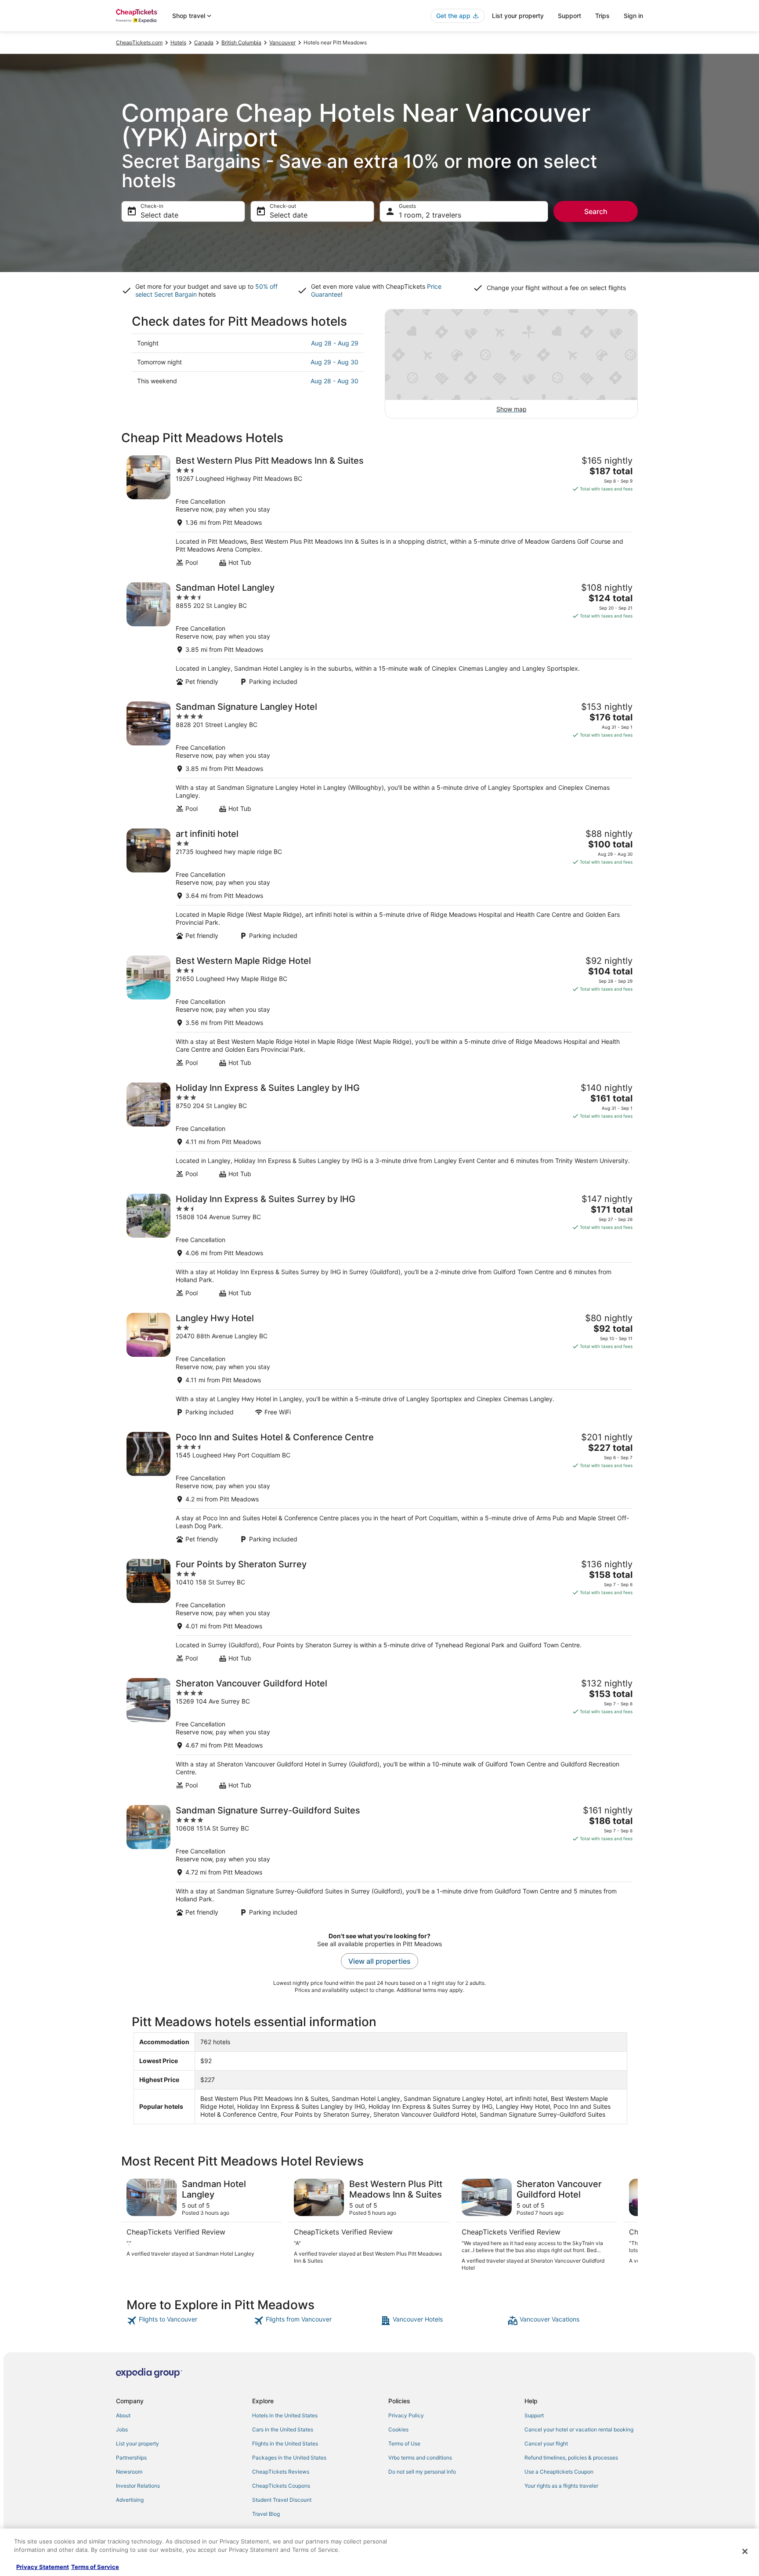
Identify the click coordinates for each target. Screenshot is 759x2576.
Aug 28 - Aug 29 (335, 343)
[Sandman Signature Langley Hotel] (379, 757)
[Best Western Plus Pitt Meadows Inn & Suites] (379, 511)
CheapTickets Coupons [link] (281, 2486)
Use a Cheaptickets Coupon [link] (559, 2472)
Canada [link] (204, 42)
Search (596, 211)
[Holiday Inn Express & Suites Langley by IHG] (379, 1130)
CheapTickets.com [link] (139, 42)
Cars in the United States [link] (283, 2429)
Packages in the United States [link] (289, 2458)
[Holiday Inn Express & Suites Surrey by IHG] (379, 1245)
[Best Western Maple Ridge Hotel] (379, 1011)
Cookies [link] (398, 2429)
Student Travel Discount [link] (282, 2500)
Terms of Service (95, 2567)
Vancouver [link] (282, 42)
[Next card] (627, 2225)
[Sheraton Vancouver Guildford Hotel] (379, 1734)
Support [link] (534, 2415)
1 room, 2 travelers (430, 215)
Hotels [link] (178, 42)
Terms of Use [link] (404, 2443)
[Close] (745, 2551)
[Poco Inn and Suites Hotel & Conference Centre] (379, 1488)
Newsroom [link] (129, 2472)
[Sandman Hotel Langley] (379, 634)
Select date (159, 215)
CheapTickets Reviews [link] (281, 2472)
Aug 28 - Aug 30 (334, 381)
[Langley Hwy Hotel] (379, 1364)
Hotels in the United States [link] (285, 2415)
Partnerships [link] (131, 2458)
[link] (189, 2321)
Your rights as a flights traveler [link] (561, 2486)
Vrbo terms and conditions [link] (420, 2458)
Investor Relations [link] (138, 2486)
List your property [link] (137, 2443)
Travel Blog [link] (266, 2514)
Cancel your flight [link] (546, 2443)
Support (569, 16)
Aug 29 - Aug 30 (334, 362)
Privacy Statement (43, 2567)
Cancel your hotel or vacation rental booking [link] (579, 2429)
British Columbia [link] (241, 42)
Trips (602, 16)
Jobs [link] (122, 2429)
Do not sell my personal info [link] (422, 2472)
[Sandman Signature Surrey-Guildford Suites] (379, 1861)
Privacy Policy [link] (406, 2415)
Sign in (633, 16)
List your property (518, 16)
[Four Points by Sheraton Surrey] (379, 1611)
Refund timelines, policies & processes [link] (571, 2458)
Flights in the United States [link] (285, 2443)
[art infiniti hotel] (379, 884)
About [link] (123, 2415)
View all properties (379, 1961)
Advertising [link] (130, 2500)
